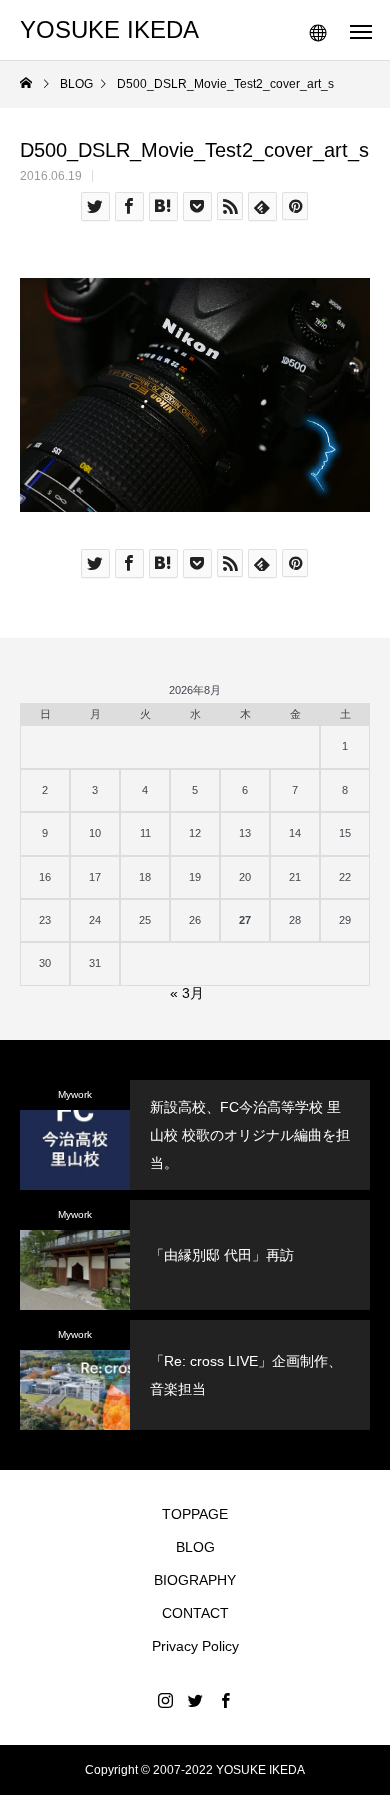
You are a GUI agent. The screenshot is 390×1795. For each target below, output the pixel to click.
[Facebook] (225, 1700)
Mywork (75, 1094)
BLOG (195, 1547)
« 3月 (187, 993)
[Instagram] (165, 1700)
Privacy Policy (195, 1646)
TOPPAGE (195, 1514)
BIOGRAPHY (195, 1580)
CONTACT (195, 1613)
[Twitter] (195, 1700)
